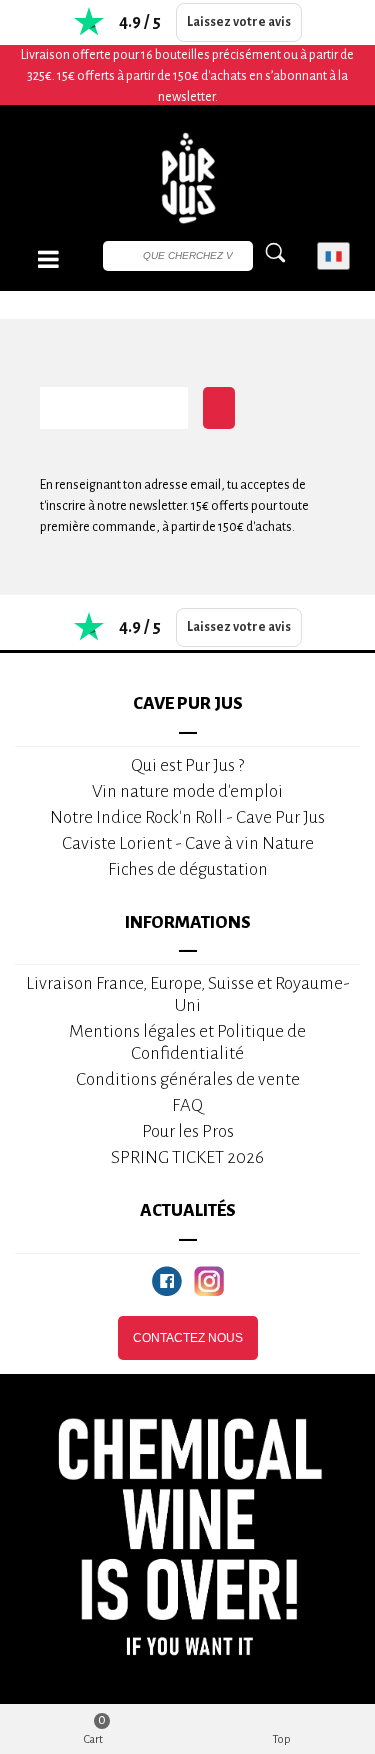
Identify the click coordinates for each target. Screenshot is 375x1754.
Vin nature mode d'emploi (187, 791)
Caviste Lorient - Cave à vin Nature (188, 843)
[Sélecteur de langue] (333, 256)
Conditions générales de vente (188, 1079)
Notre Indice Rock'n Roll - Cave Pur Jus (187, 817)
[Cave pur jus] (188, 178)
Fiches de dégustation (188, 869)
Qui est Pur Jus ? (187, 765)
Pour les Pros (188, 1131)
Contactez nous (188, 1338)
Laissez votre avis (239, 22)
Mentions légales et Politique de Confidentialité (187, 1042)
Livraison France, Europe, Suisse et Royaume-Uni (188, 994)
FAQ (187, 1105)
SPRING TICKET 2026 (187, 1157)
